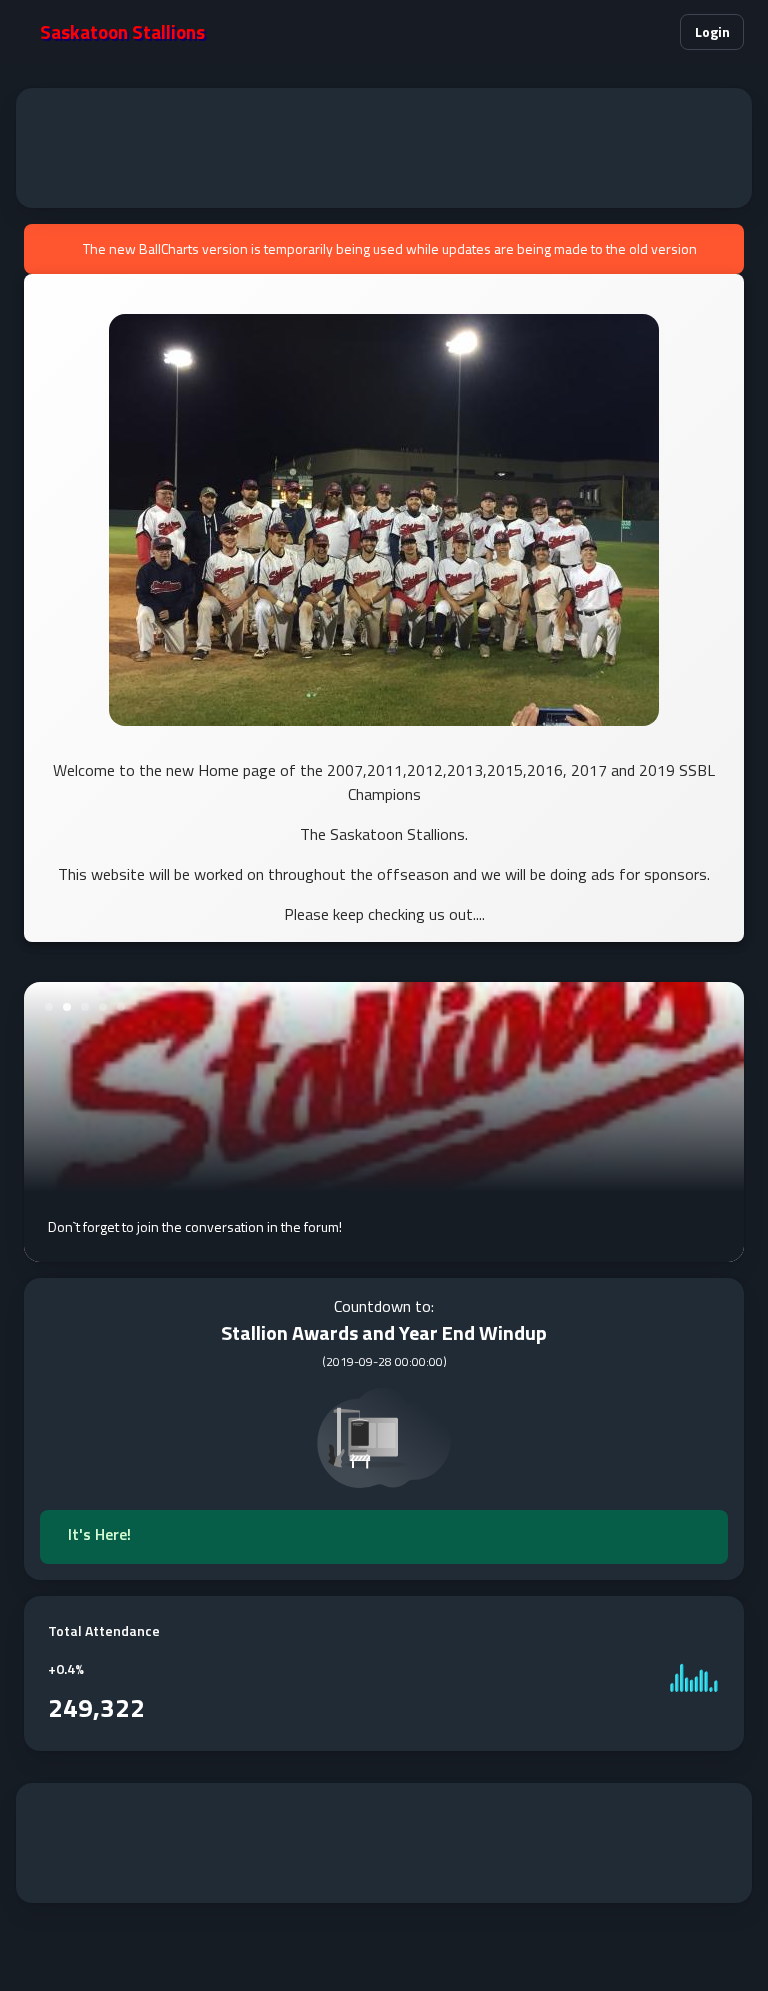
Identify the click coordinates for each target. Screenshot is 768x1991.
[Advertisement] (384, 148)
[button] (652, 32)
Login (712, 31)
